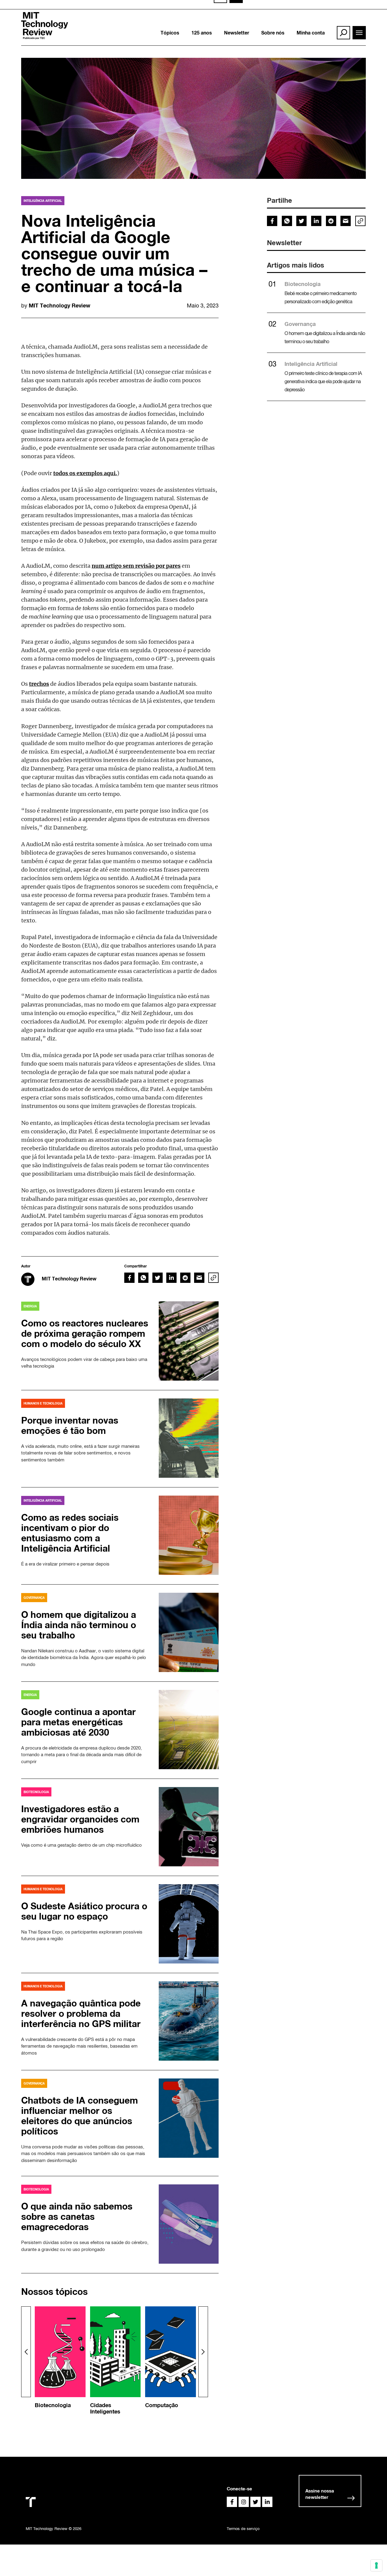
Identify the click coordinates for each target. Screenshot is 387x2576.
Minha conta (311, 33)
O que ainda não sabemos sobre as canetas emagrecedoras (77, 2216)
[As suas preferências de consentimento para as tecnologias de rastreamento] (376, 2565)
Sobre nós (273, 33)
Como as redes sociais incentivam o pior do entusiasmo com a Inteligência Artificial (70, 1533)
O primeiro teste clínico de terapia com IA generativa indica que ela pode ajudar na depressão (323, 381)
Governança (300, 324)
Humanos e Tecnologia (43, 1403)
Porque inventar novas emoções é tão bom (70, 1425)
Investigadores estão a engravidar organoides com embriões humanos (80, 1819)
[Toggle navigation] (359, 33)
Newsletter (237, 33)
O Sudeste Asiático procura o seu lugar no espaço (84, 1911)
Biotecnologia (302, 284)
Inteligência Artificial (43, 201)
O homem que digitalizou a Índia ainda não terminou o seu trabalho (79, 1625)
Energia (30, 1306)
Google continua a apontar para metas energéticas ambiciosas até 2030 (78, 1722)
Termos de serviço (243, 2529)
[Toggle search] (343, 33)
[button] (203, 2352)
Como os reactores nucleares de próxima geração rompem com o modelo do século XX (85, 1333)
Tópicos (170, 33)
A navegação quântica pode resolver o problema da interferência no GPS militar (81, 2013)
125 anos (202, 33)
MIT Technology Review (60, 305)
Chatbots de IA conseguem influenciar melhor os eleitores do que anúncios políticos (80, 2116)
